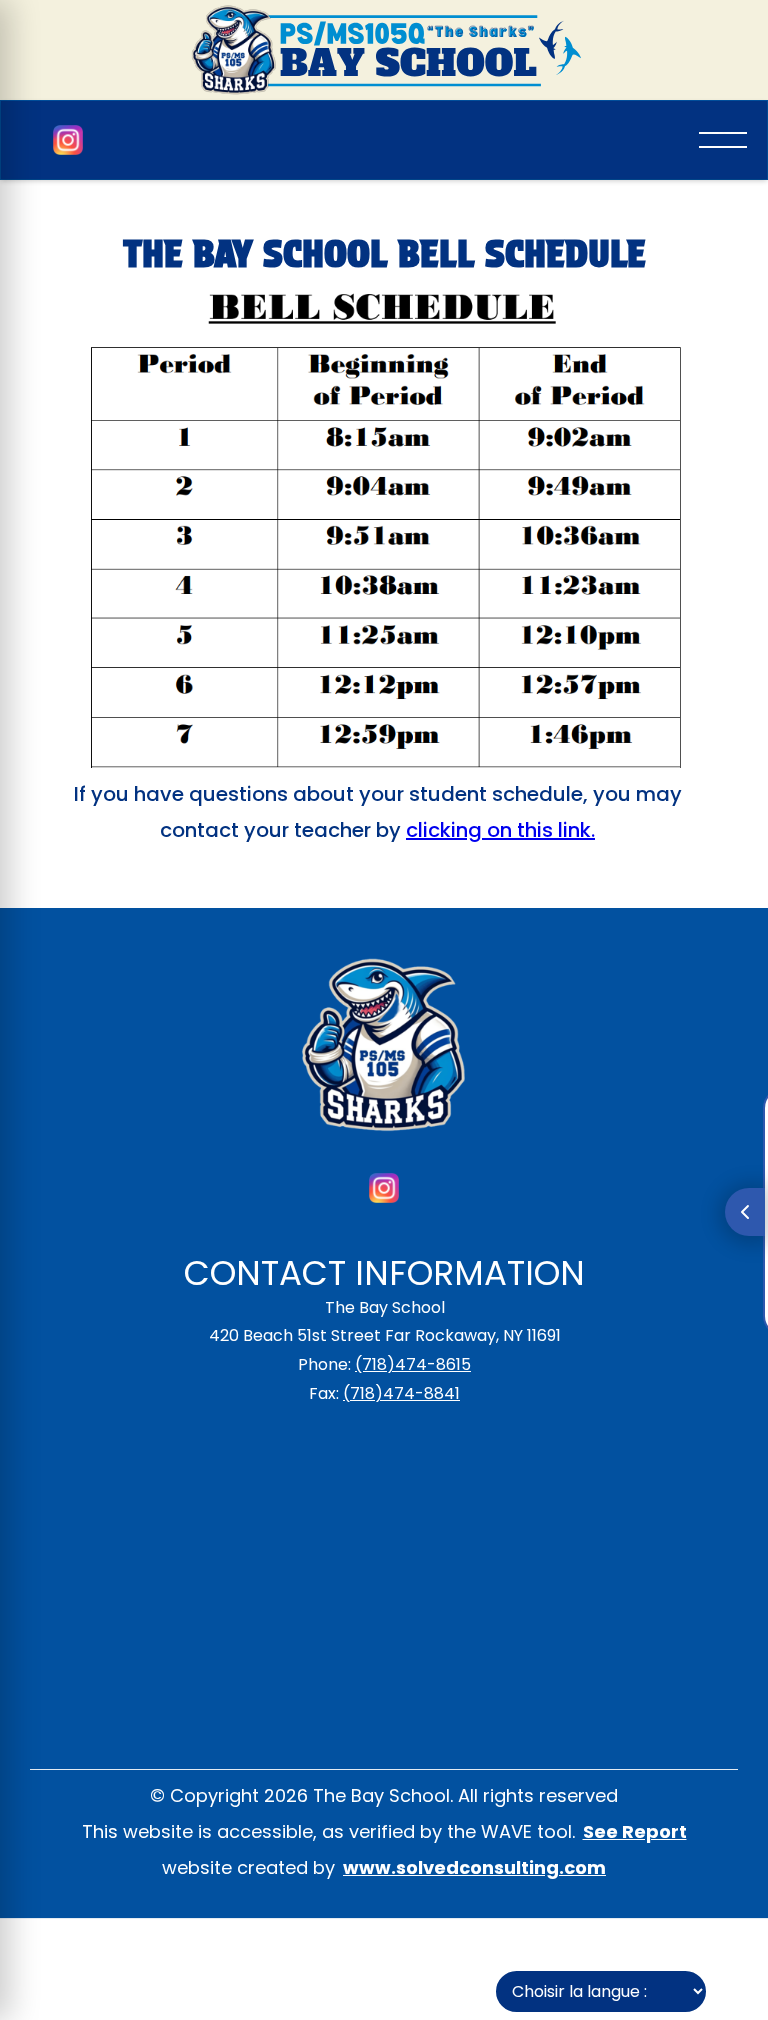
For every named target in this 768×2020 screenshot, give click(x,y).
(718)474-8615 (413, 1364)
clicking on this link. (500, 830)
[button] (723, 140)
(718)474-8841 (401, 1393)
